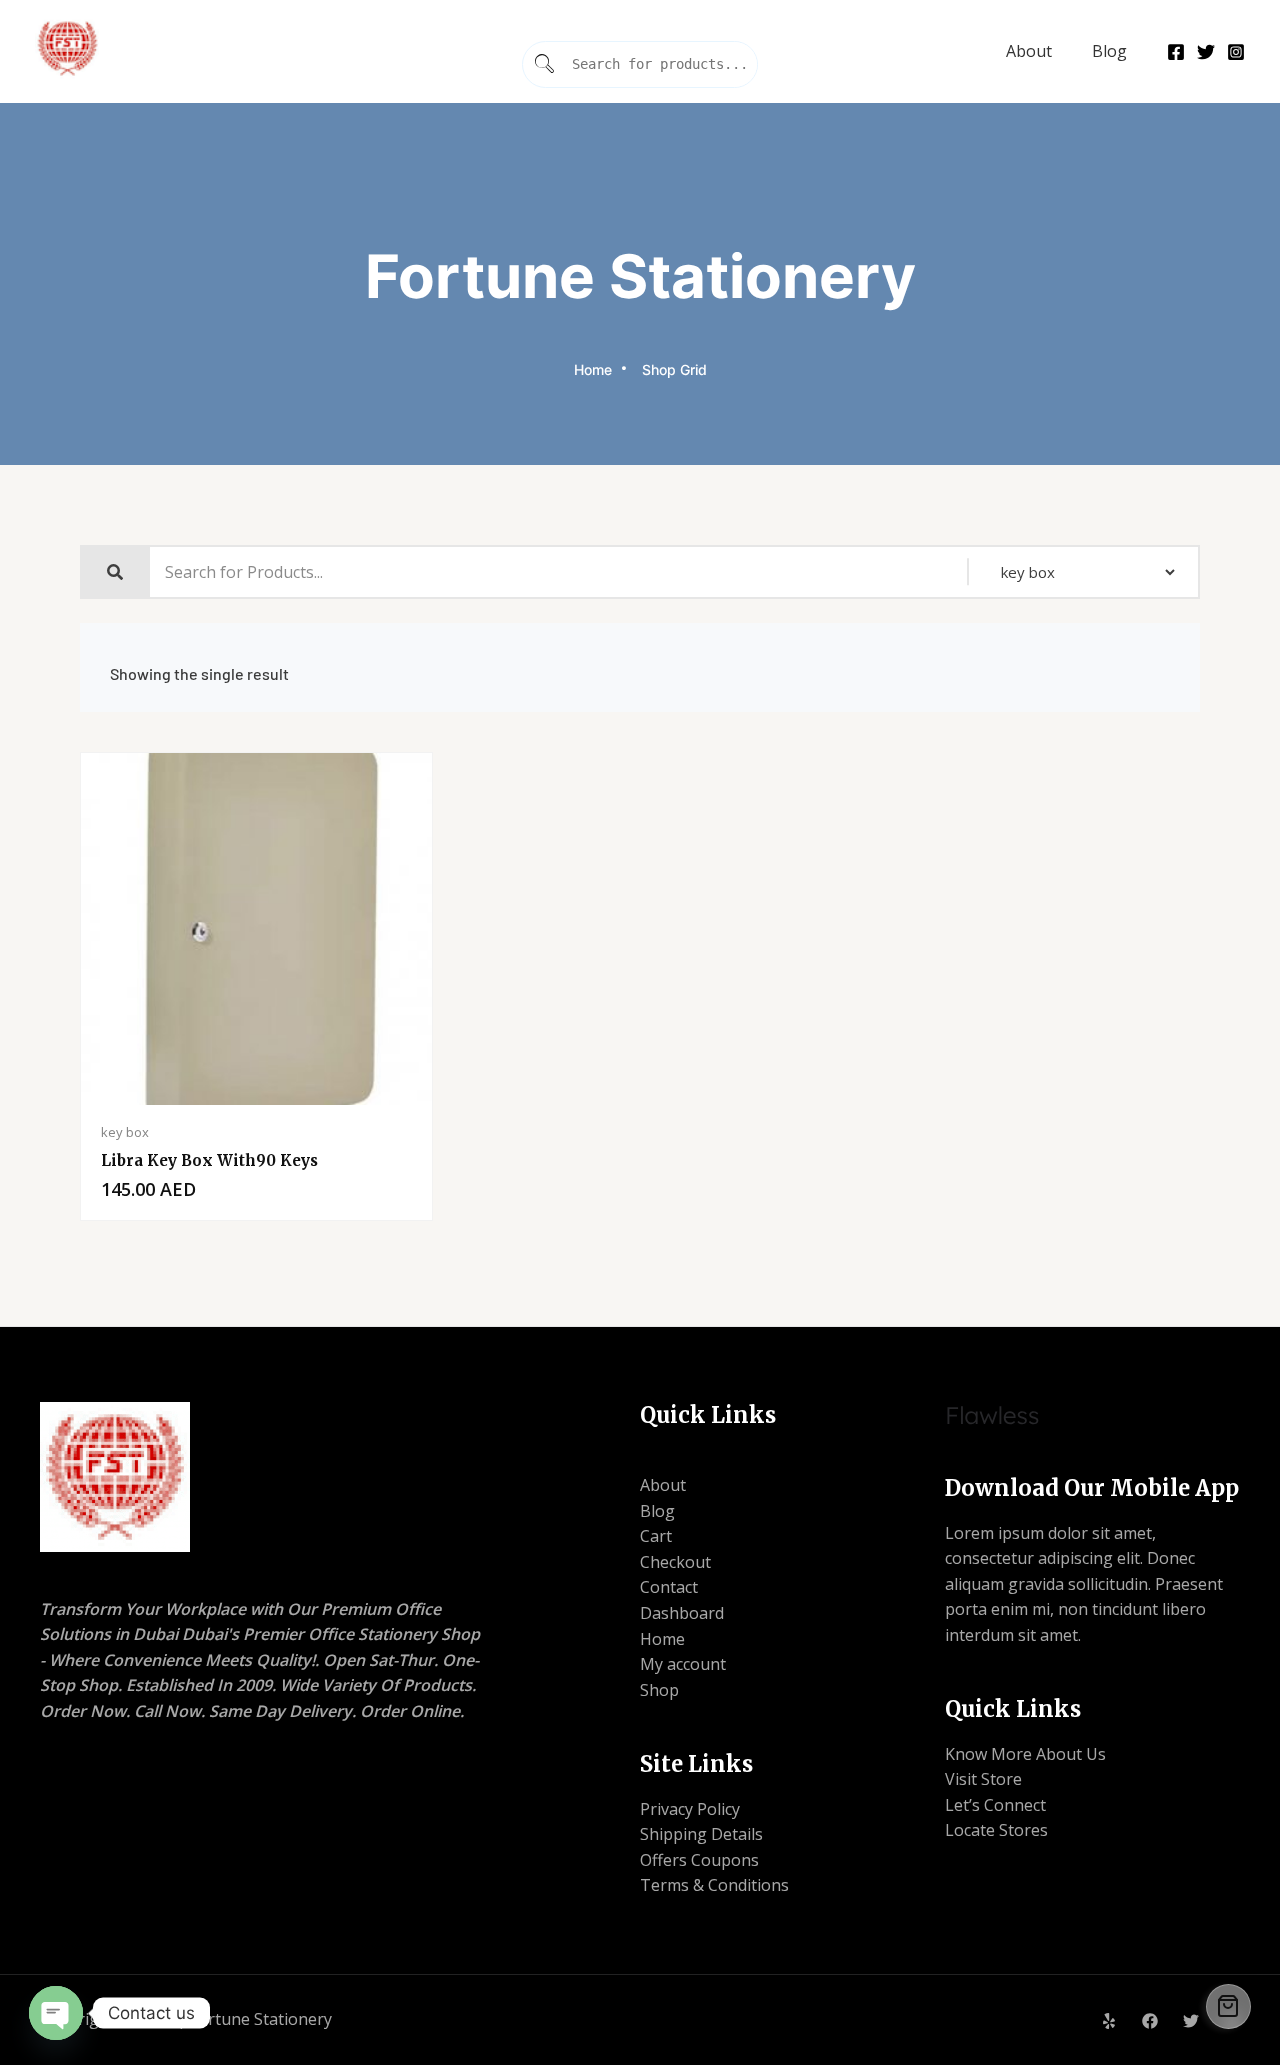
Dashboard (682, 1613)
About (1029, 51)
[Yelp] (1109, 2021)
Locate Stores (996, 1830)
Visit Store (983, 1779)
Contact (669, 1587)
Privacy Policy (690, 1809)
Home (662, 1639)
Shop (659, 1690)
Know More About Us (1025, 1754)
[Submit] (545, 64)
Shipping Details (701, 1834)
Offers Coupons (699, 1860)
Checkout (675, 1562)
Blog (1109, 51)
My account (683, 1664)
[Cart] (1228, 2006)
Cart (656, 1536)
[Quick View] (171, 1100)
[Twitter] (1206, 52)
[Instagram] (1236, 52)
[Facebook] (1176, 52)
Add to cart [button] (343, 1100)
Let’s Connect (995, 1805)
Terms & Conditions (714, 1885)
